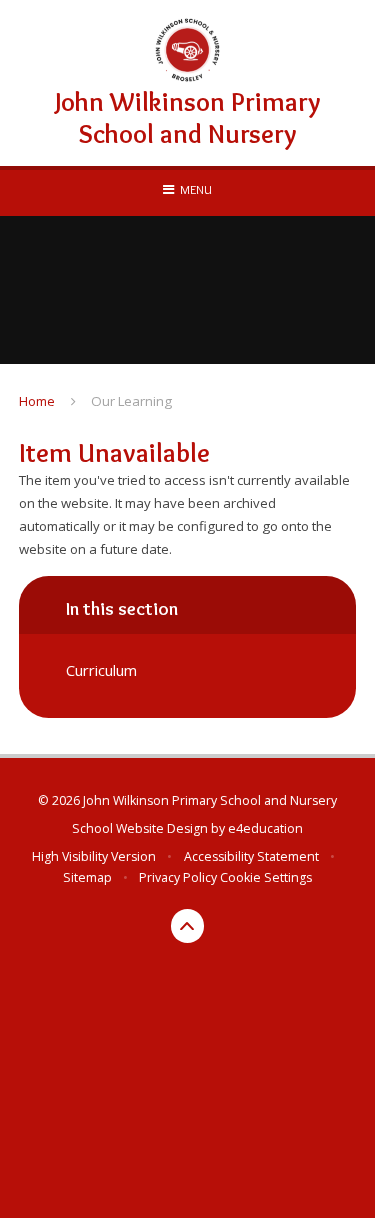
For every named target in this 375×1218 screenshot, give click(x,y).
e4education (265, 828)
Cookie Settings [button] (266, 877)
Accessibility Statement (251, 856)
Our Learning (131, 401)
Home (37, 401)
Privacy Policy (178, 877)
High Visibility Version (94, 856)
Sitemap (87, 877)
